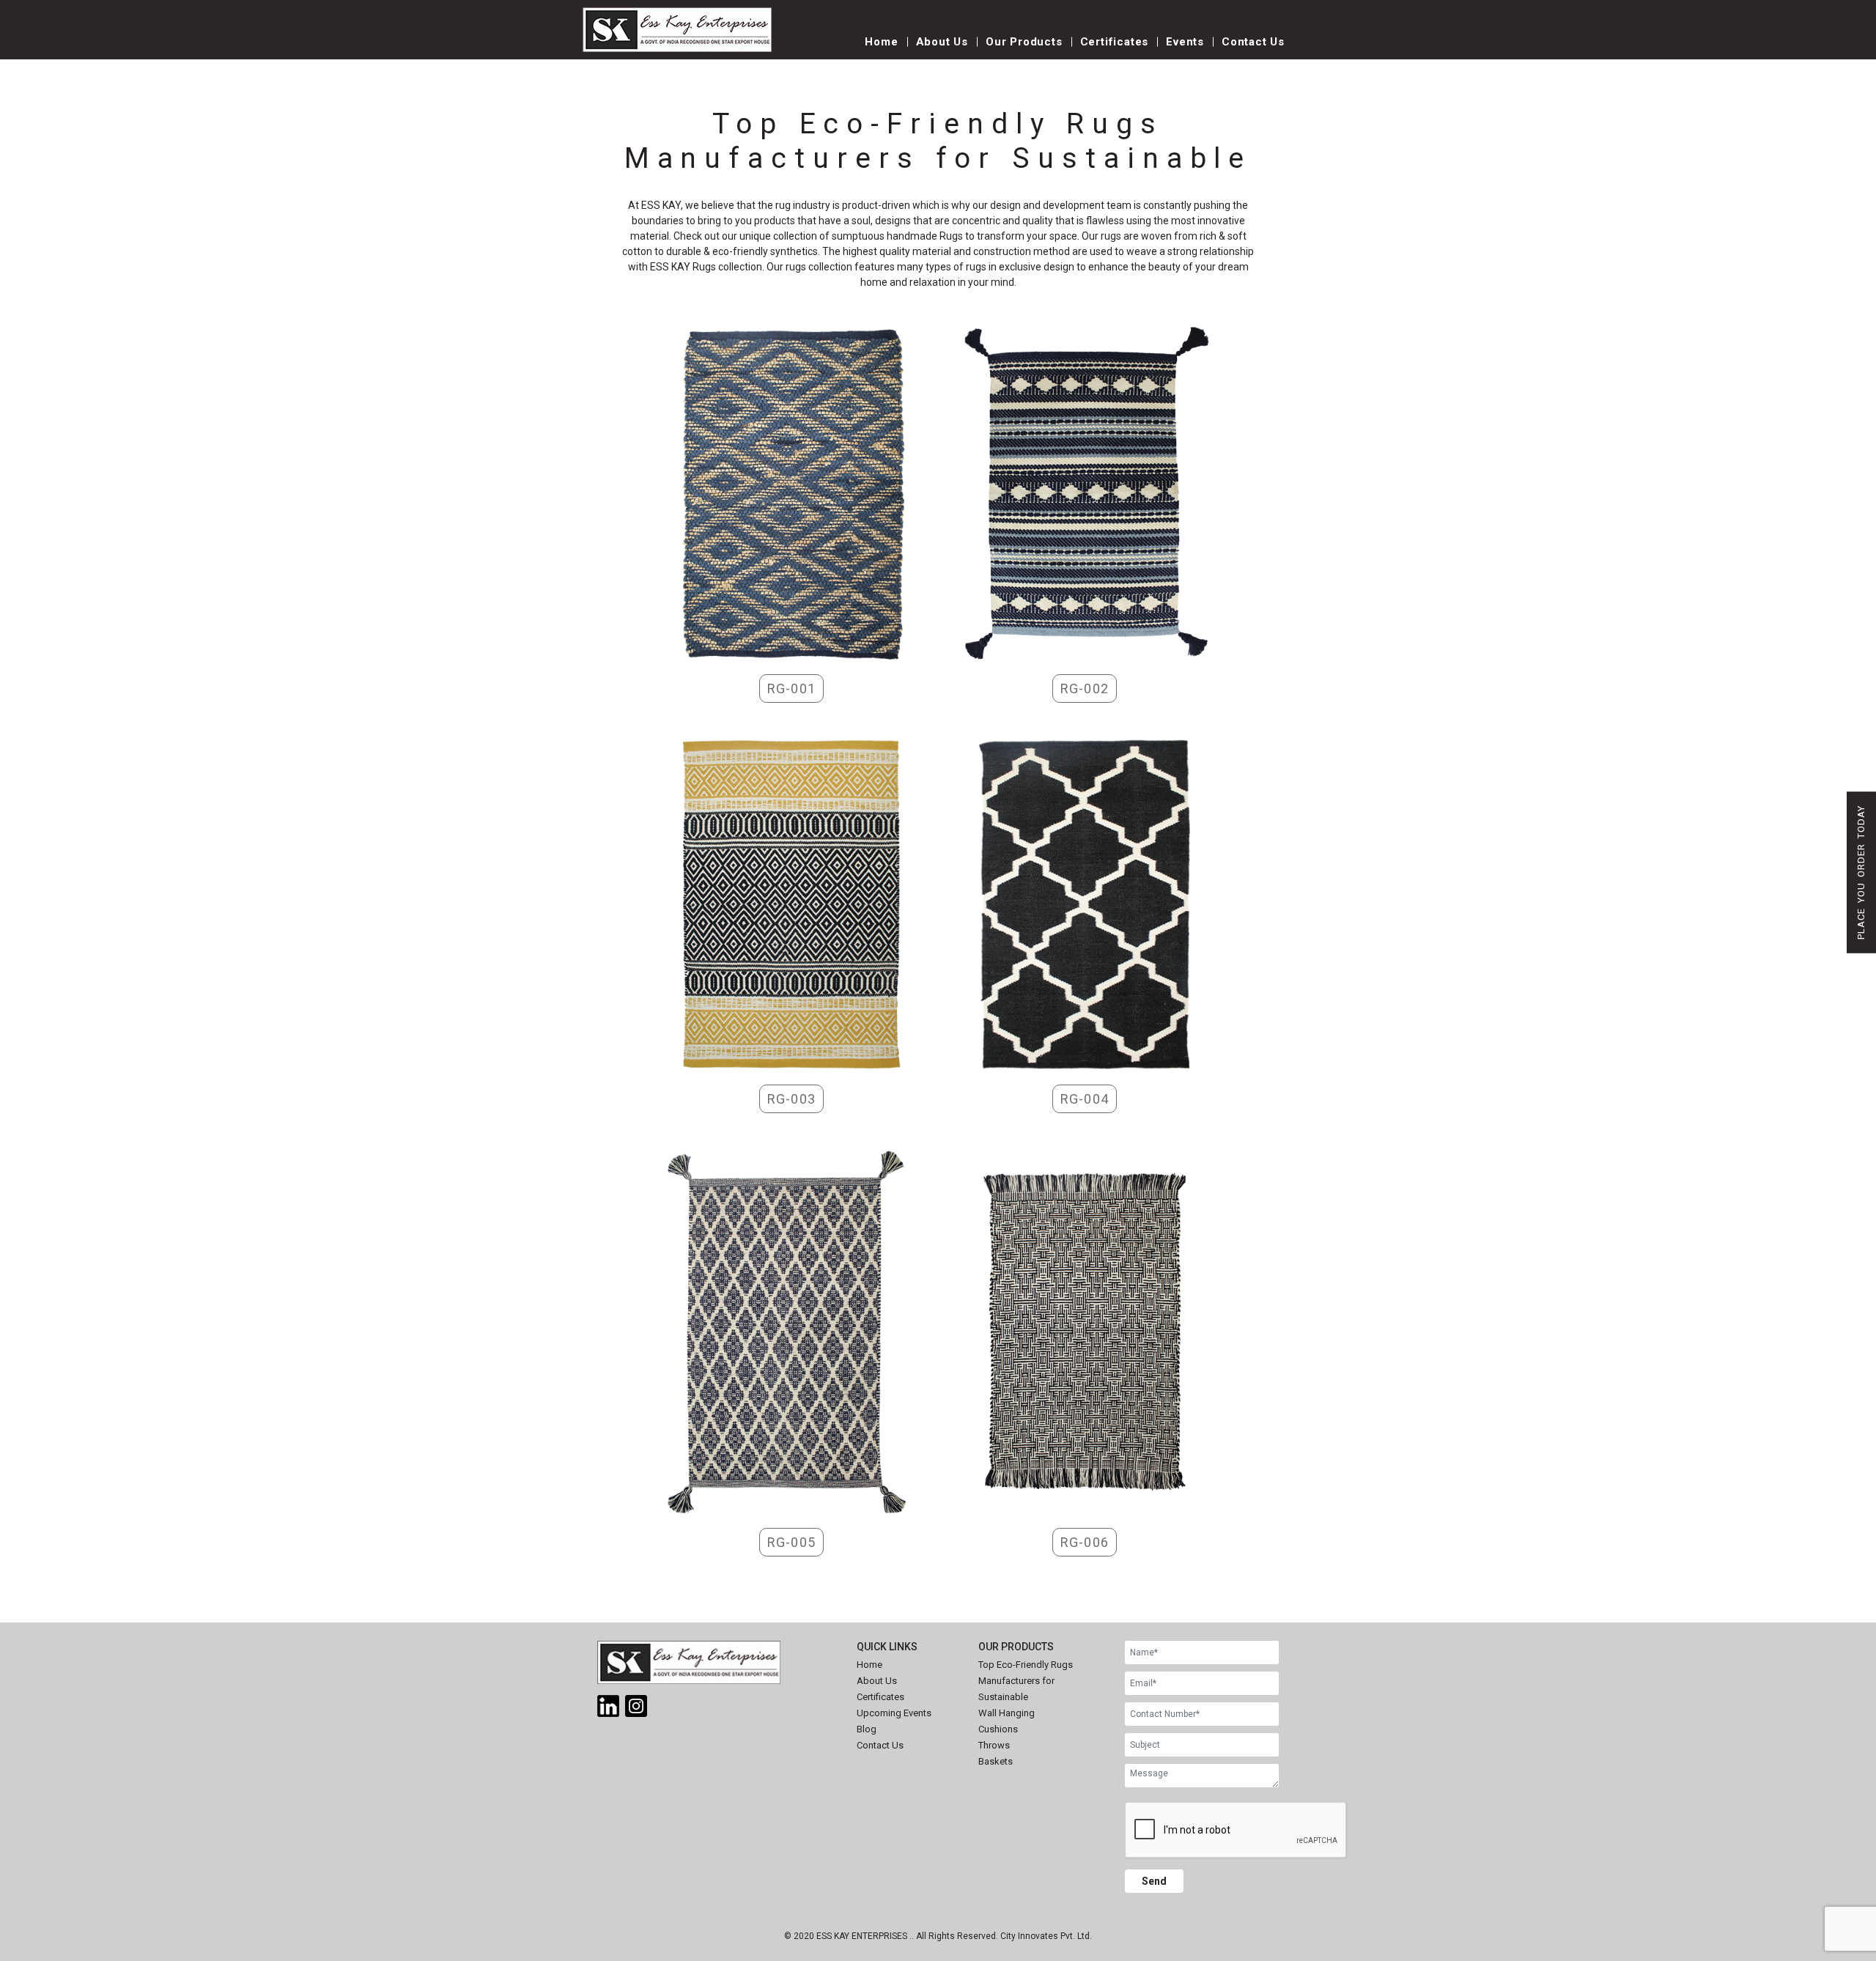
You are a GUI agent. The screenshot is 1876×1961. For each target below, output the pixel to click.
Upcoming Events (894, 1713)
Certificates (1115, 42)
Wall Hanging (1007, 1713)
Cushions (998, 1729)
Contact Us (1253, 42)
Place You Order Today (1861, 872)
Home (881, 42)
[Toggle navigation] (814, 49)
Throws (994, 1745)
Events (1185, 42)
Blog (867, 1729)
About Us (942, 42)
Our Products (1024, 42)
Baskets (996, 1761)
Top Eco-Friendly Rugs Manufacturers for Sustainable (1026, 1681)
